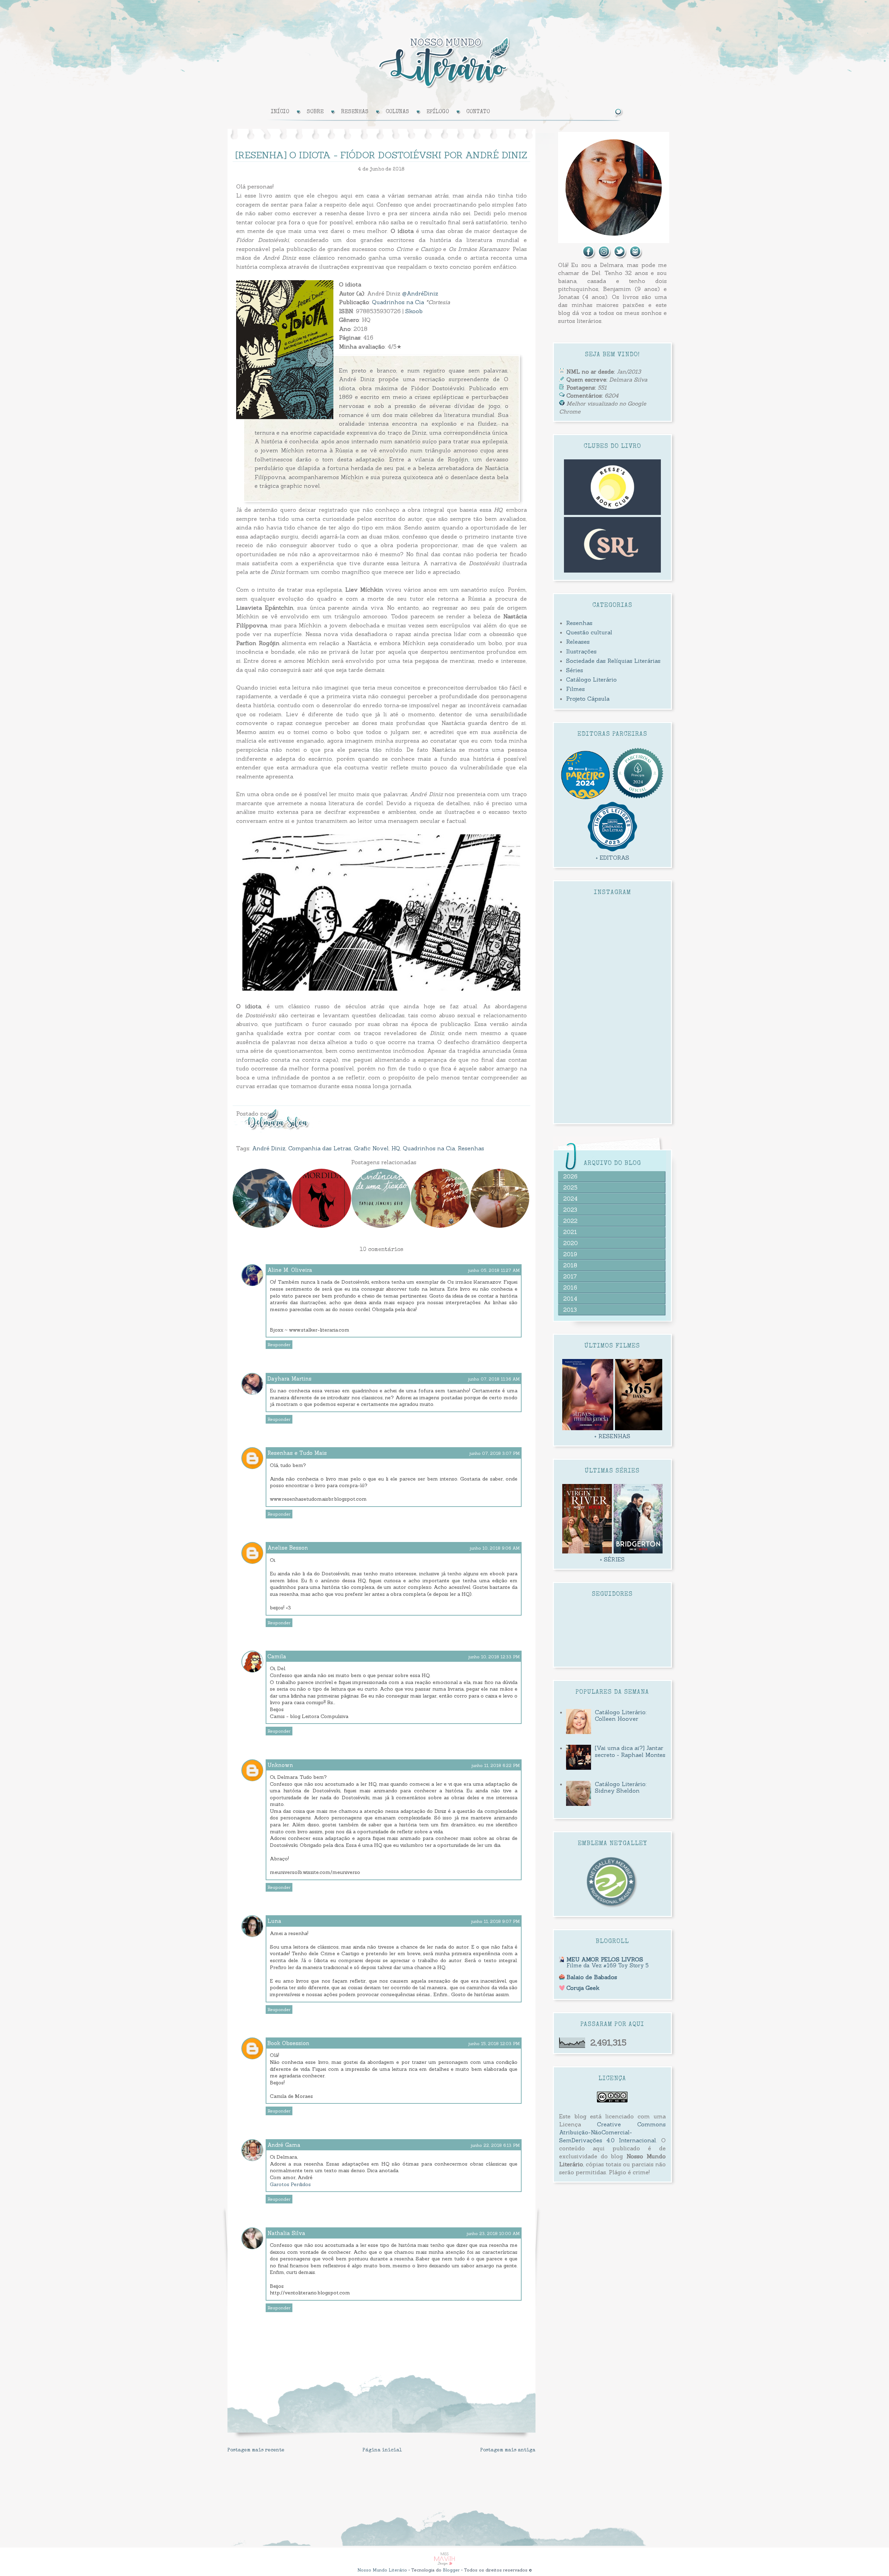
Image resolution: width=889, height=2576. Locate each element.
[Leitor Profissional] (612, 1907)
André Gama (284, 2145)
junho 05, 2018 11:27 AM (494, 1270)
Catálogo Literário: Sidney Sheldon (621, 1787)
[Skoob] (636, 257)
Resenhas (471, 1148)
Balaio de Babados (592, 1977)
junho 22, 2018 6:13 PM (495, 2145)
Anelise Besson (288, 1548)
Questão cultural (589, 632)
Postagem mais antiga (508, 2450)
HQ (396, 1148)
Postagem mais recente (256, 2450)
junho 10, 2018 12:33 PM (494, 1657)
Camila (277, 1656)
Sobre (315, 112)
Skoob (414, 311)
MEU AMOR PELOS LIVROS (605, 1959)
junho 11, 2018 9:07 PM (495, 1921)
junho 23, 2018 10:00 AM (493, 2233)
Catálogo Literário (591, 680)
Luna (274, 1921)
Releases (578, 642)
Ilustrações (581, 651)
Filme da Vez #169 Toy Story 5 (608, 1965)
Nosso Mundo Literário (382, 2570)
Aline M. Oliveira (290, 1270)
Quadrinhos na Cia (398, 302)
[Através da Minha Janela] (588, 1428)
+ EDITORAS (612, 858)
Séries (575, 670)
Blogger (451, 2570)
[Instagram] (605, 257)
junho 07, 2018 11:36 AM (494, 1379)
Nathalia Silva (286, 2233)
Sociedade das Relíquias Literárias (613, 661)
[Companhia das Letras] (613, 850)
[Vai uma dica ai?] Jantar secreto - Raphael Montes (630, 1751)
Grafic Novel (371, 1148)
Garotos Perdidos (290, 2184)
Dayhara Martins (289, 1379)
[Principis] (638, 797)
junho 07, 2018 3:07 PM (495, 1453)
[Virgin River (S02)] (587, 1551)
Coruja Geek (583, 1988)
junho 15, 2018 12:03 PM (494, 2044)
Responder (279, 1345)
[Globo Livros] (585, 797)
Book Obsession (288, 2043)
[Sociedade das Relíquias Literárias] (613, 570)
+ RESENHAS (612, 1436)
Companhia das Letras (320, 1148)
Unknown (280, 1765)
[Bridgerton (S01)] (638, 1551)
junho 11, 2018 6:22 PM (496, 1765)
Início (280, 112)
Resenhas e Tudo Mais (297, 1453)
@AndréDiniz (420, 293)
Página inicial (382, 2450)
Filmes (575, 689)
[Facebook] (589, 257)
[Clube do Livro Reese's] (612, 513)
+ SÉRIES (612, 1559)
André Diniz (269, 1148)
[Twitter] (620, 257)
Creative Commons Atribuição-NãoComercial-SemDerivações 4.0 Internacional (612, 2132)
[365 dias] (639, 1428)
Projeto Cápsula (588, 699)
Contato (478, 112)
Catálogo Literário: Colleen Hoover (621, 1715)
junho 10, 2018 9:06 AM (495, 1548)
